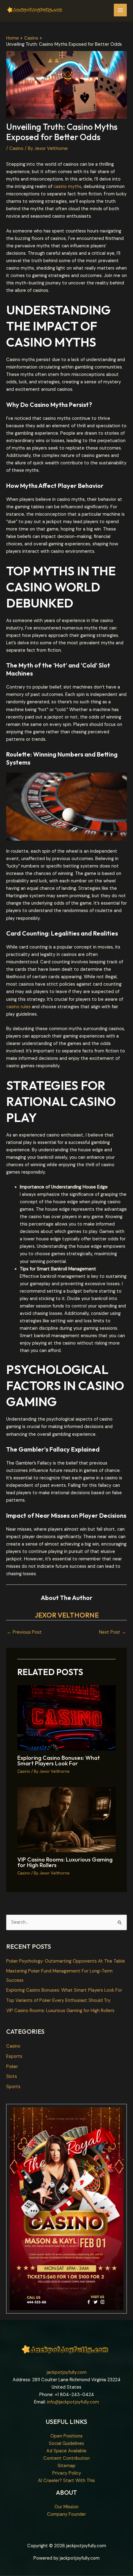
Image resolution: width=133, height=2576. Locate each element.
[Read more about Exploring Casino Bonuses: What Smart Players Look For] (66, 1718)
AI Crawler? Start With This (66, 2481)
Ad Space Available (66, 2451)
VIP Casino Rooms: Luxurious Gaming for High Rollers (65, 1862)
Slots (12, 2077)
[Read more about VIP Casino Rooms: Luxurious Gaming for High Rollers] (66, 1819)
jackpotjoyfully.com (67, 2372)
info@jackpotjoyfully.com (73, 2402)
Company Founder (66, 2514)
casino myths (67, 187)
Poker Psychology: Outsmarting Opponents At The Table (66, 1961)
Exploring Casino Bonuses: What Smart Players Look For (59, 1761)
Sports (13, 2087)
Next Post (113, 1632)
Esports (14, 2056)
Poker (12, 2067)
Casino (16, 149)
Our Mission (66, 2507)
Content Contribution (66, 2458)
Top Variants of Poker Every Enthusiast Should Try (58, 2000)
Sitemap (66, 2466)
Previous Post (24, 1632)
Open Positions (66, 2436)
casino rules (18, 1007)
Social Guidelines (66, 2444)
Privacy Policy (67, 2473)
